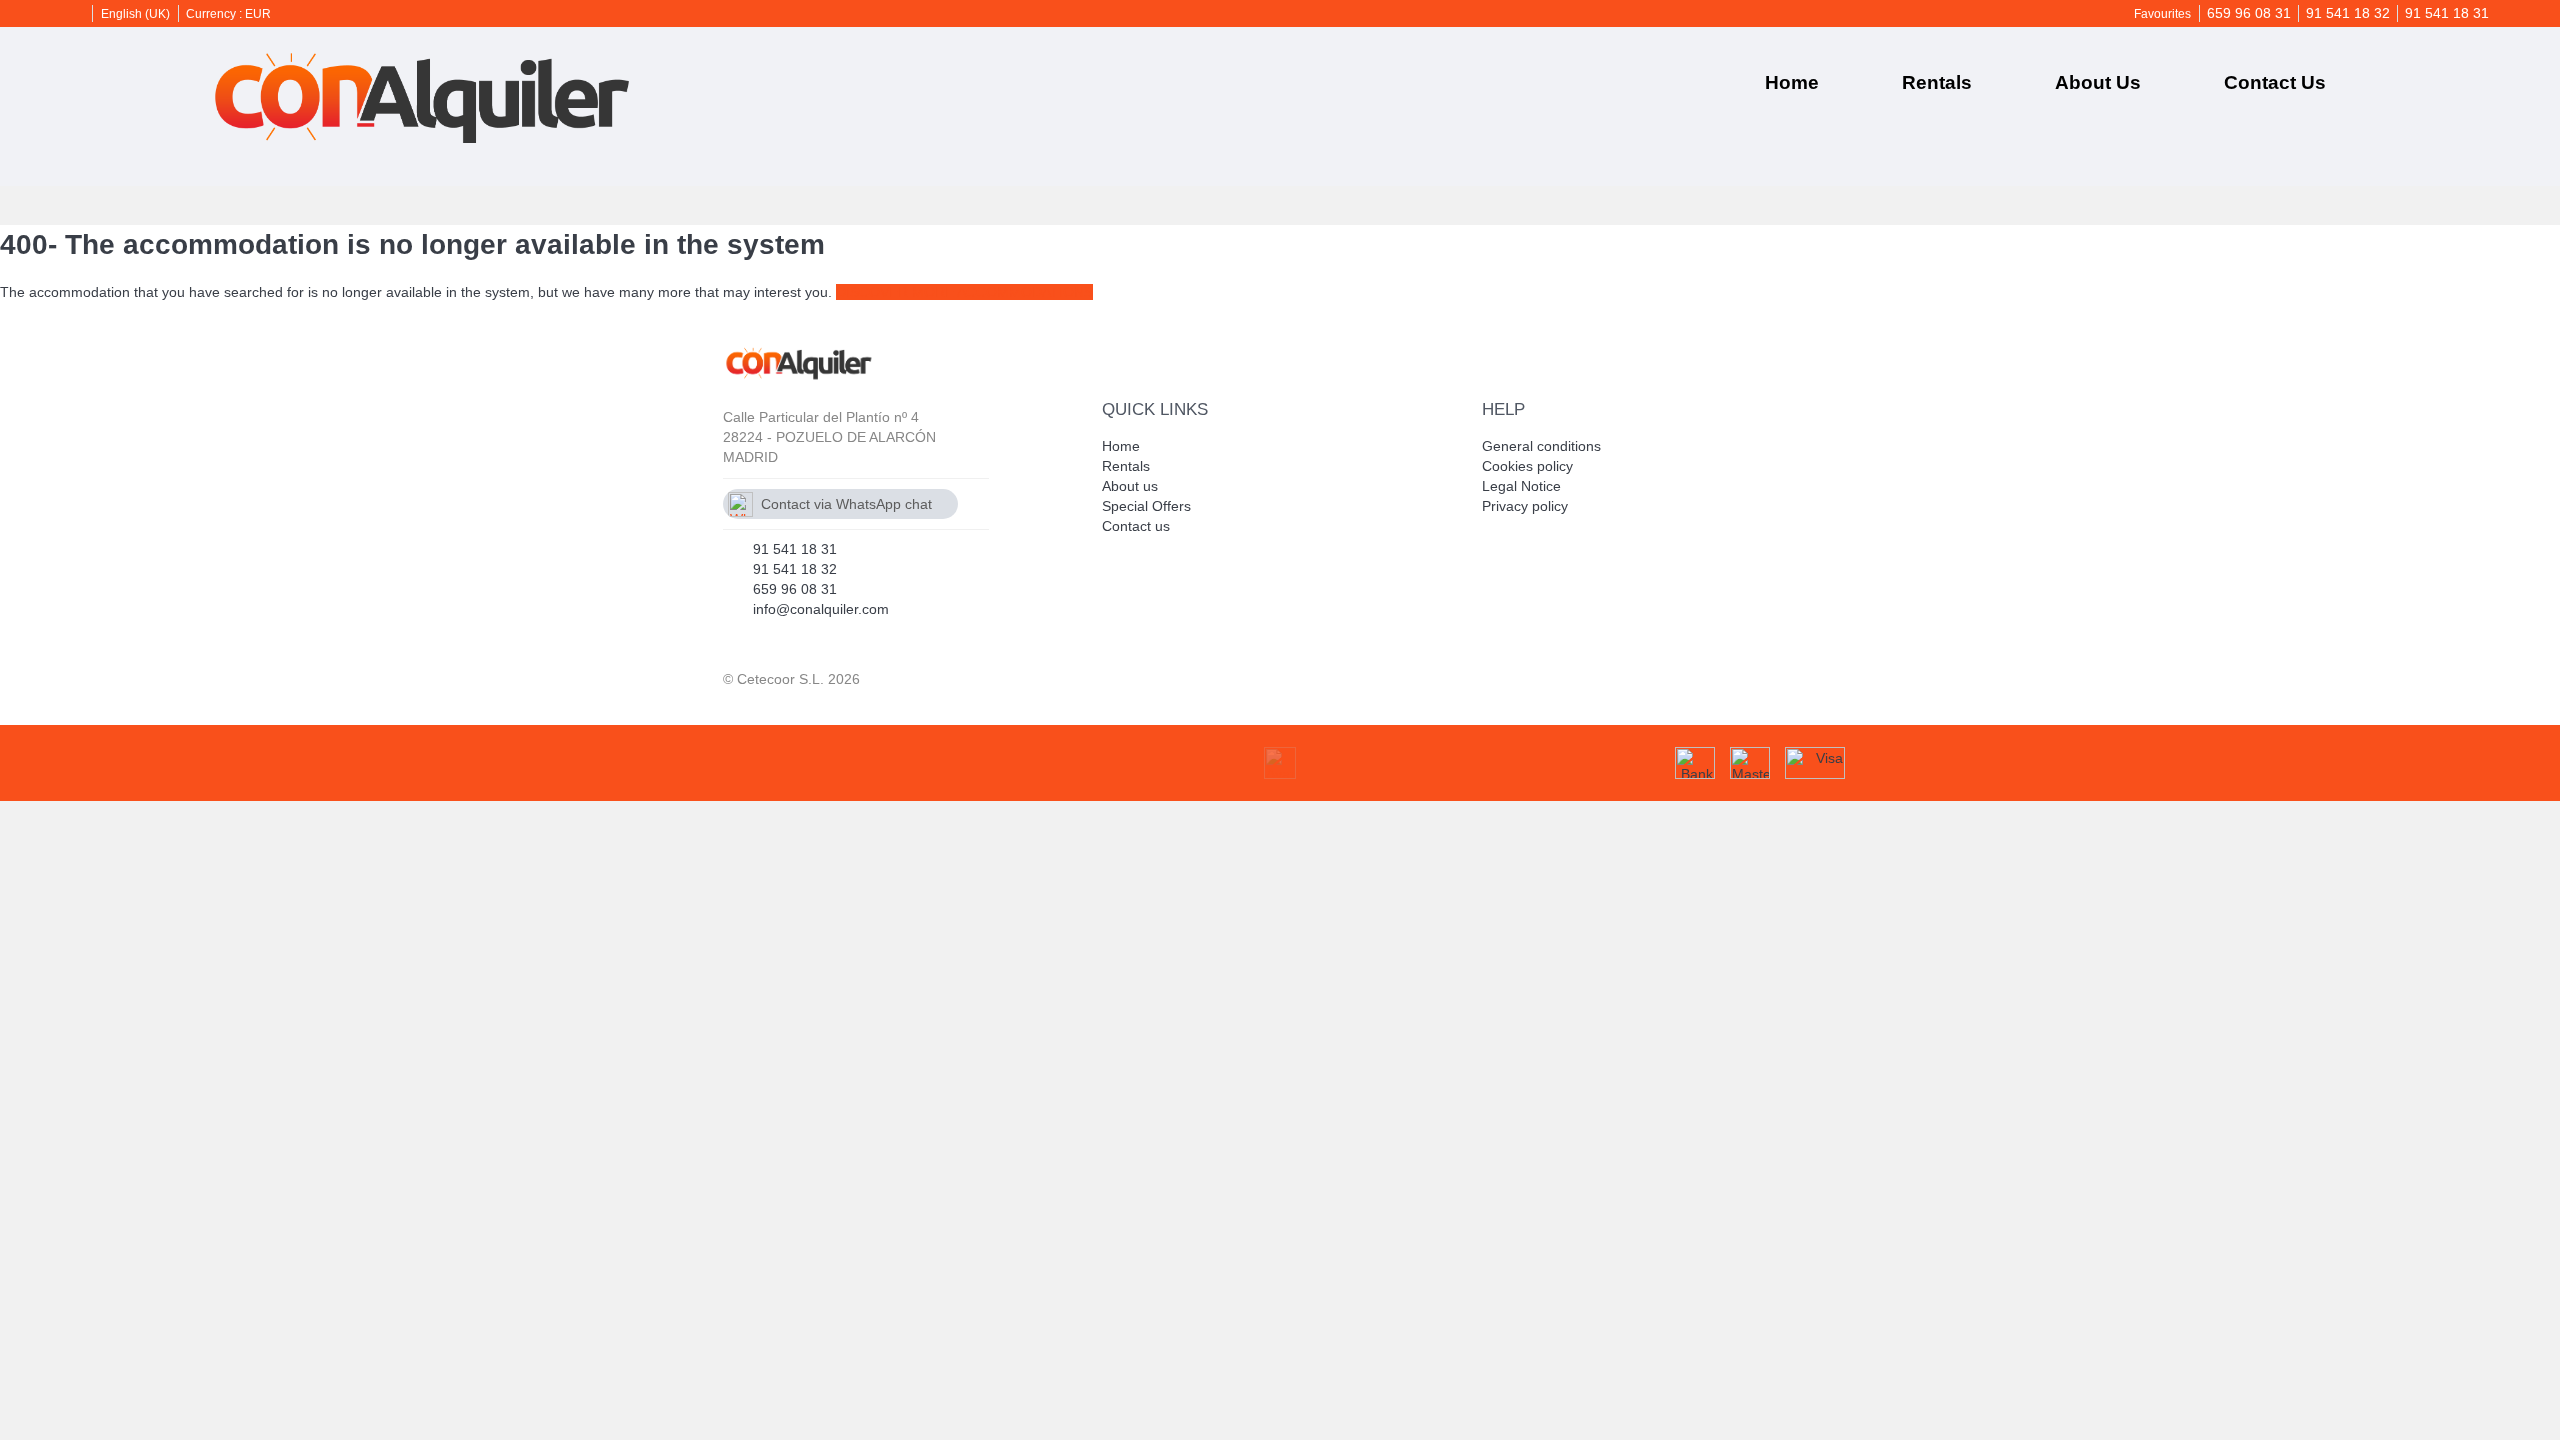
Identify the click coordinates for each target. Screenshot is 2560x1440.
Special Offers (1146, 506)
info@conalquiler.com (821, 609)
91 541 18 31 (2447, 13)
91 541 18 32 (2348, 13)
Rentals (1937, 82)
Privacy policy (1525, 506)
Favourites (2162, 14)
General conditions (1541, 446)
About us (2098, 82)
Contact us (2275, 82)
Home (1792, 82)
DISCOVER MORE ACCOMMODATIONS (964, 292)
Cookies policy (1527, 466)
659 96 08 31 (2249, 13)
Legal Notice (1521, 486)
